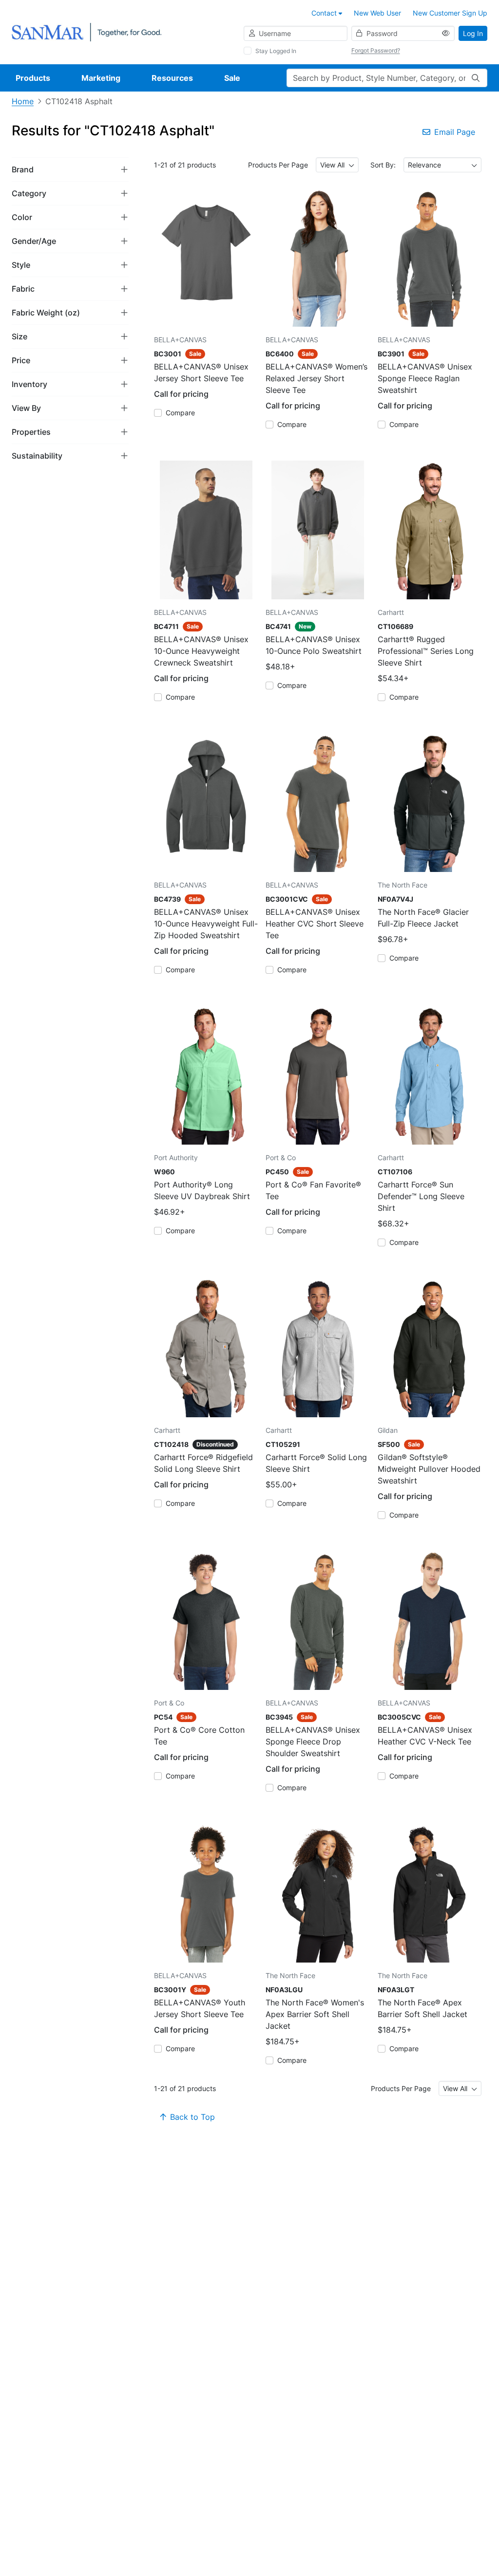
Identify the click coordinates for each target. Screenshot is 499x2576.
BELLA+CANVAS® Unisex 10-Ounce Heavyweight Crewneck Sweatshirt (201, 651)
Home (23, 101)
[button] (70, 169)
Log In (473, 33)
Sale (232, 78)
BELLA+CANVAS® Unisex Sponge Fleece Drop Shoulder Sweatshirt (313, 1742)
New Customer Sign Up (450, 13)
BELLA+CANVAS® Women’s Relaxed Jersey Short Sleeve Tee (317, 378)
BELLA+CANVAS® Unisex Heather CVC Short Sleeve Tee (315, 924)
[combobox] (337, 165)
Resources (172, 78)
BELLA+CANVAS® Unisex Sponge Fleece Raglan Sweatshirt (425, 378)
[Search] (476, 78)
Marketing (101, 78)
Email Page (455, 132)
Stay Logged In (276, 51)
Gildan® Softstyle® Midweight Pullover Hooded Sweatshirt (429, 1469)
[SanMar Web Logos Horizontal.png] (86, 31)
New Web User (377, 13)
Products (33, 78)
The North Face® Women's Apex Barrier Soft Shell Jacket (315, 2014)
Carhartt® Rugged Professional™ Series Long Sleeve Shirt (426, 651)
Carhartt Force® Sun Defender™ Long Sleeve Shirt (421, 1196)
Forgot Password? (376, 50)
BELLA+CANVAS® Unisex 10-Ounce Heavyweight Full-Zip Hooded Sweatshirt (206, 924)
